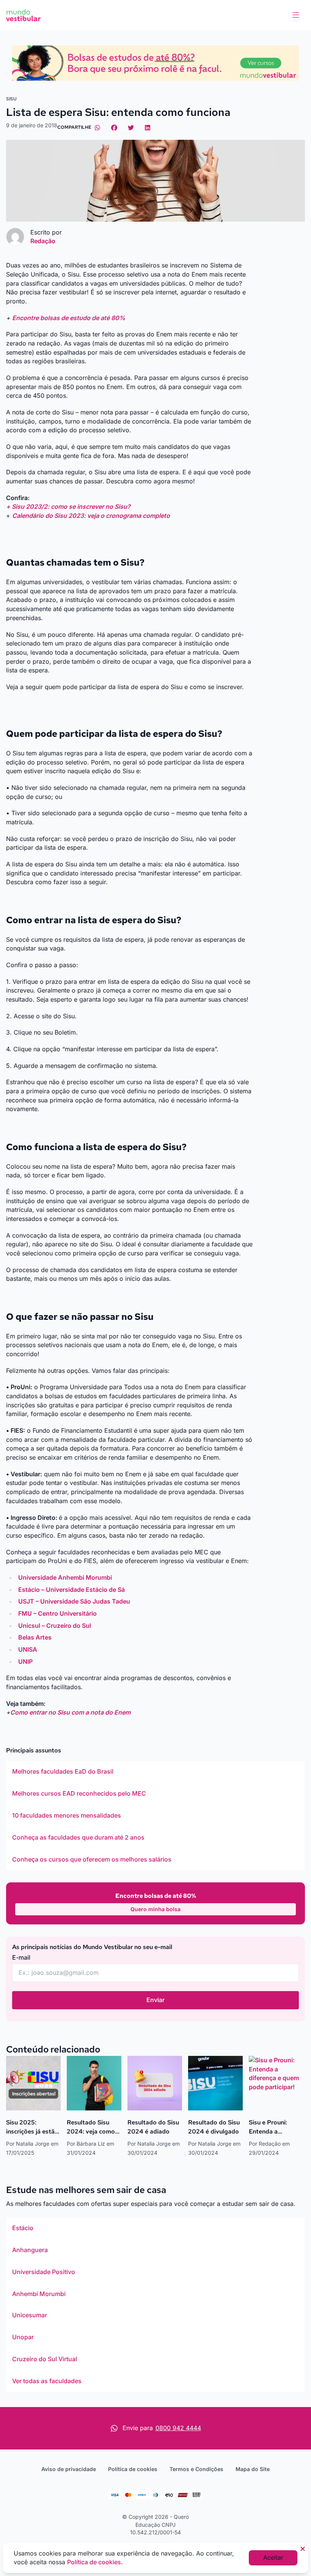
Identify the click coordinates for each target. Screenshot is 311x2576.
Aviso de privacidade (69, 2469)
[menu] (296, 15)
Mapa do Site (253, 2469)
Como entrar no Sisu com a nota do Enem (70, 1712)
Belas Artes (35, 1637)
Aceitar (273, 2557)
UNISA (28, 1649)
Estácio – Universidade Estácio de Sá (71, 1590)
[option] (155, 1772)
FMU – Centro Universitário (57, 1613)
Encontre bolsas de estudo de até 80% (69, 318)
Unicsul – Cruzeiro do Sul (55, 1626)
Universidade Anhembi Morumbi (65, 1577)
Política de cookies (133, 2469)
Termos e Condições (196, 2469)
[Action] (155, 63)
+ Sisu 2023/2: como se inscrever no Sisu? (68, 506)
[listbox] (155, 1816)
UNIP (25, 1662)
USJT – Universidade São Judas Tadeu (74, 1601)
